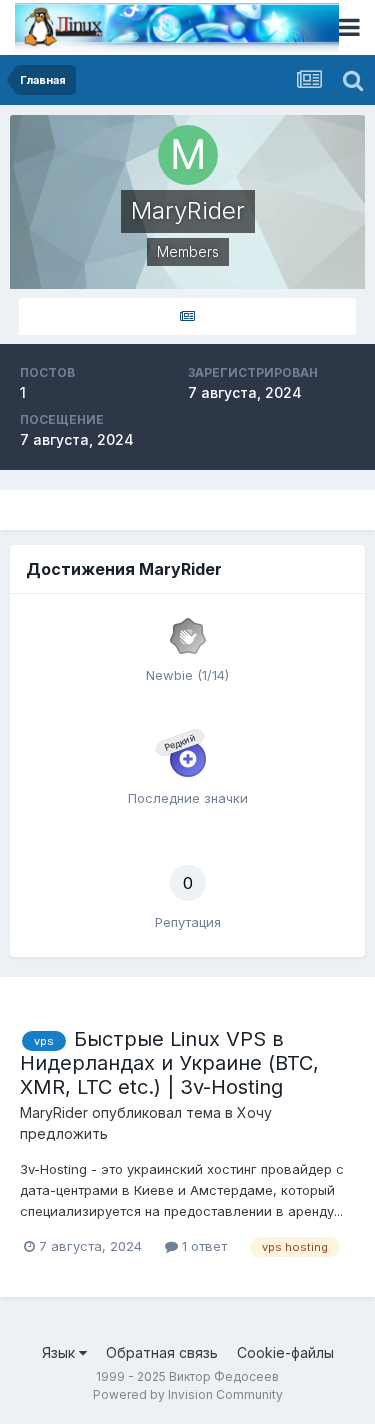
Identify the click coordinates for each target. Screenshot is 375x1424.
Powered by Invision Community (188, 1394)
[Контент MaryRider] (187, 316)
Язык (60, 1352)
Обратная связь (162, 1352)
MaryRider (54, 1112)
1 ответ (202, 1246)
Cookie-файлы (285, 1352)
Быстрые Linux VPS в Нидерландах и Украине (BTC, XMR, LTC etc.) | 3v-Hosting (169, 1063)
